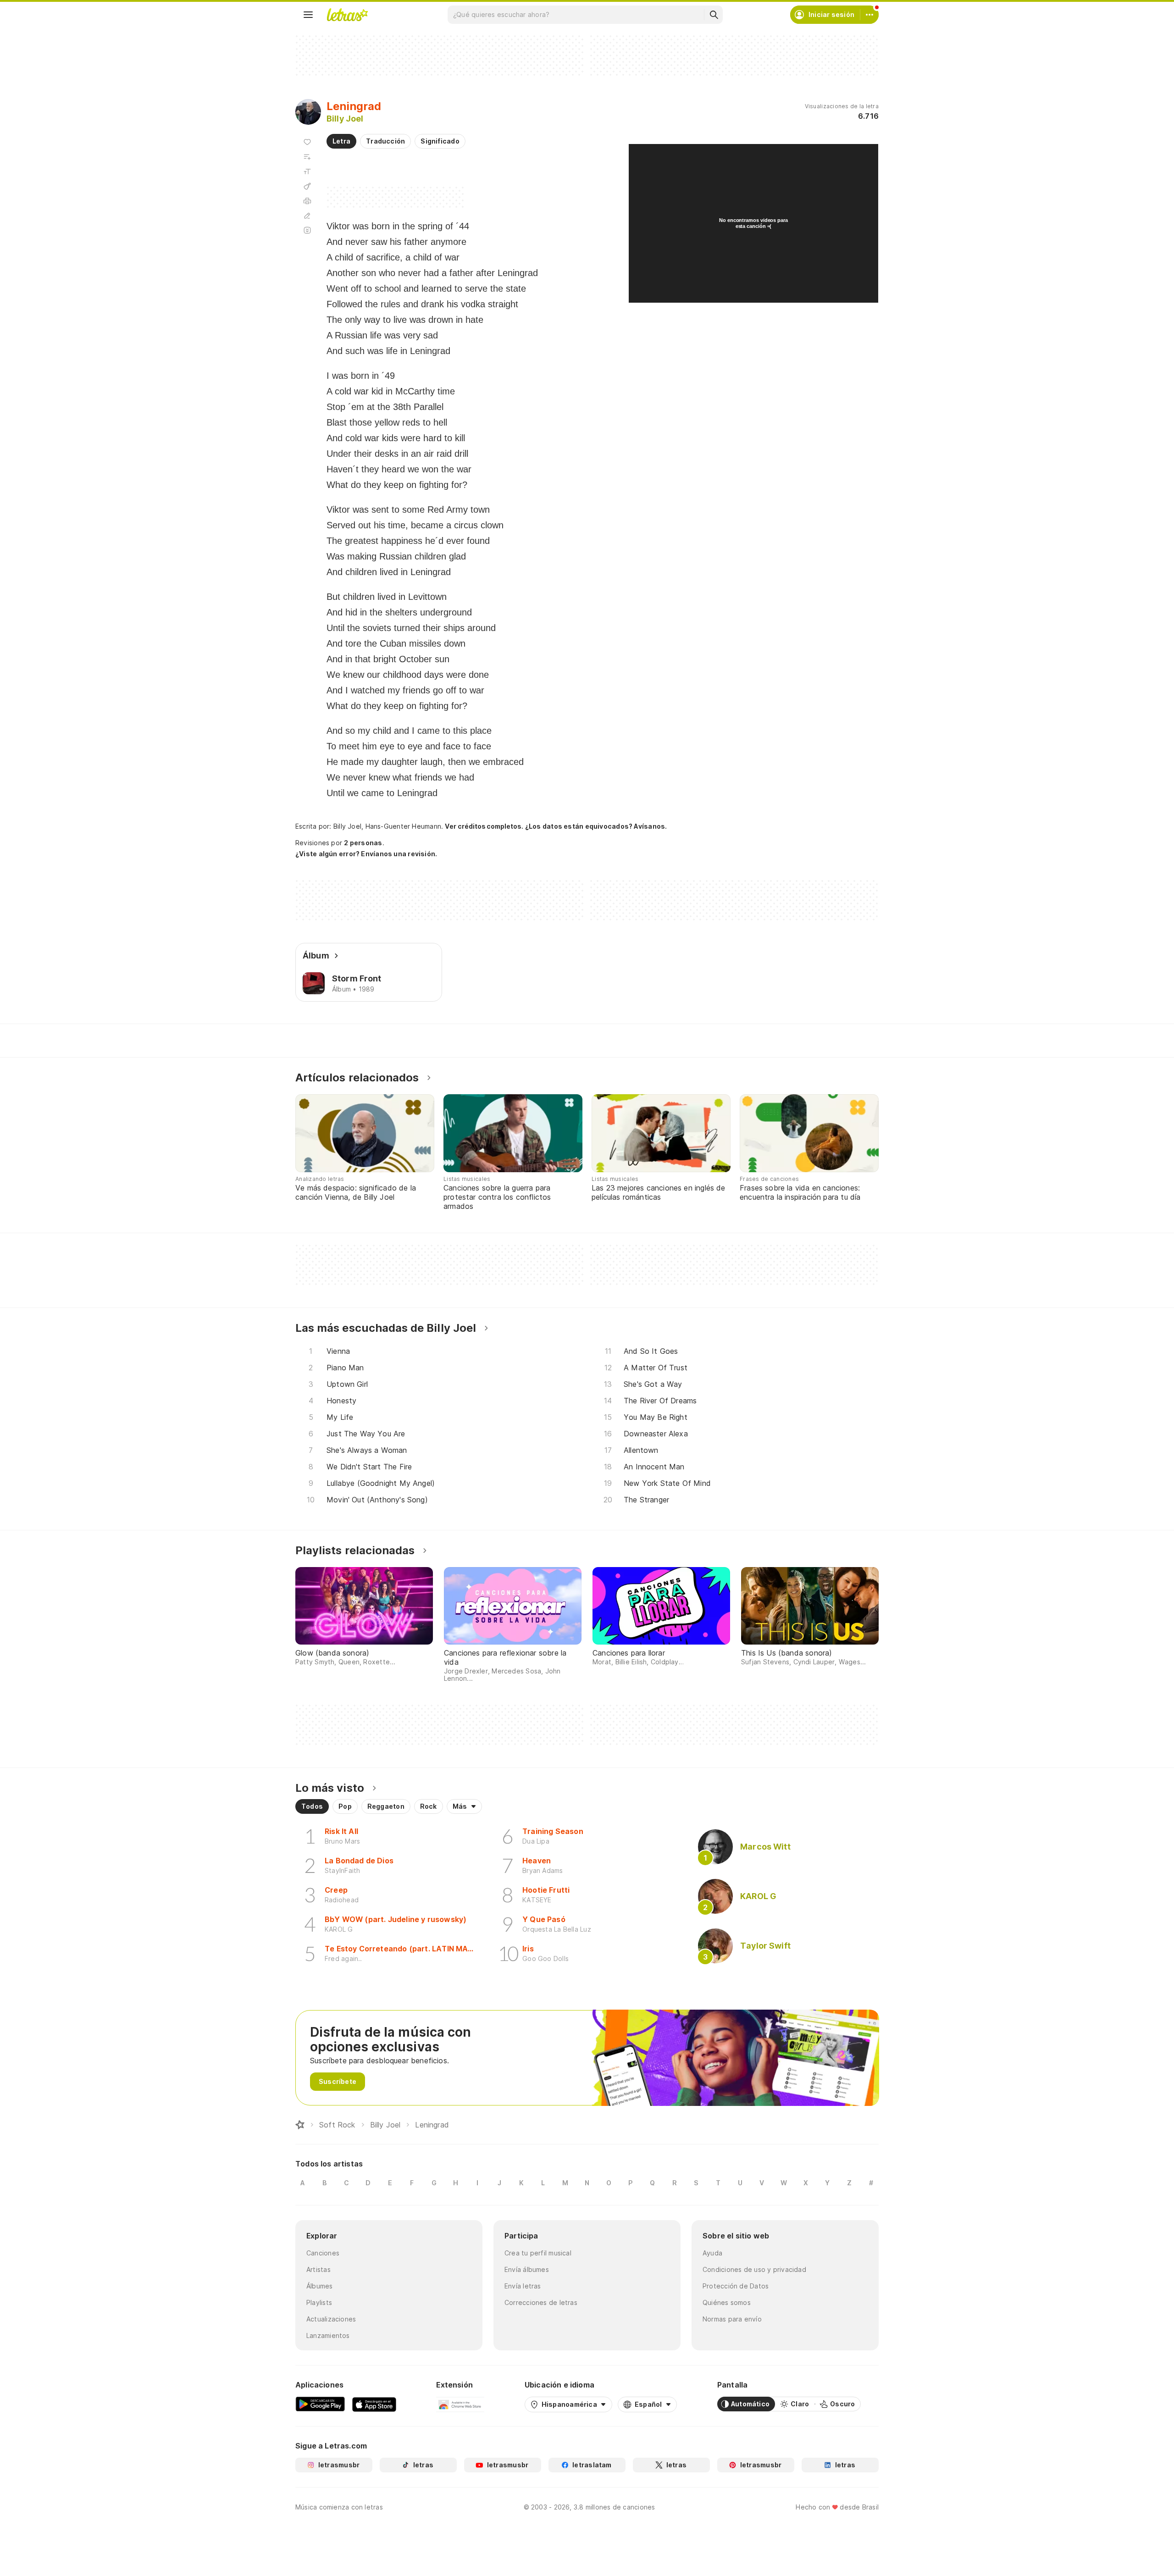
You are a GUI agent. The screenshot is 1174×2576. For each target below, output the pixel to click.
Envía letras (523, 2286)
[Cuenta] (869, 15)
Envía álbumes (527, 2269)
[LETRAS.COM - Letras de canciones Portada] (347, 15)
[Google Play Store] (320, 2404)
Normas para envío (732, 2319)
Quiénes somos (727, 2302)
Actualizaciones (331, 2319)
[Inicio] (300, 2125)
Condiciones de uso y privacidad (754, 2269)
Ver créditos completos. (484, 826)
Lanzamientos (328, 2335)
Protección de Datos (736, 2286)
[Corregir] (307, 216)
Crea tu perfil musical (538, 2253)
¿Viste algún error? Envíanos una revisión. (366, 854)
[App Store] (374, 2404)
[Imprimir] (307, 201)
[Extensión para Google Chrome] (460, 2404)
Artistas (318, 2269)
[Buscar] (714, 15)
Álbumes (320, 2286)
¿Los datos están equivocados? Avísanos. (596, 826)
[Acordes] (307, 186)
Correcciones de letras (541, 2302)
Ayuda (712, 2253)
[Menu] (308, 15)
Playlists (319, 2302)
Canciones (323, 2253)
